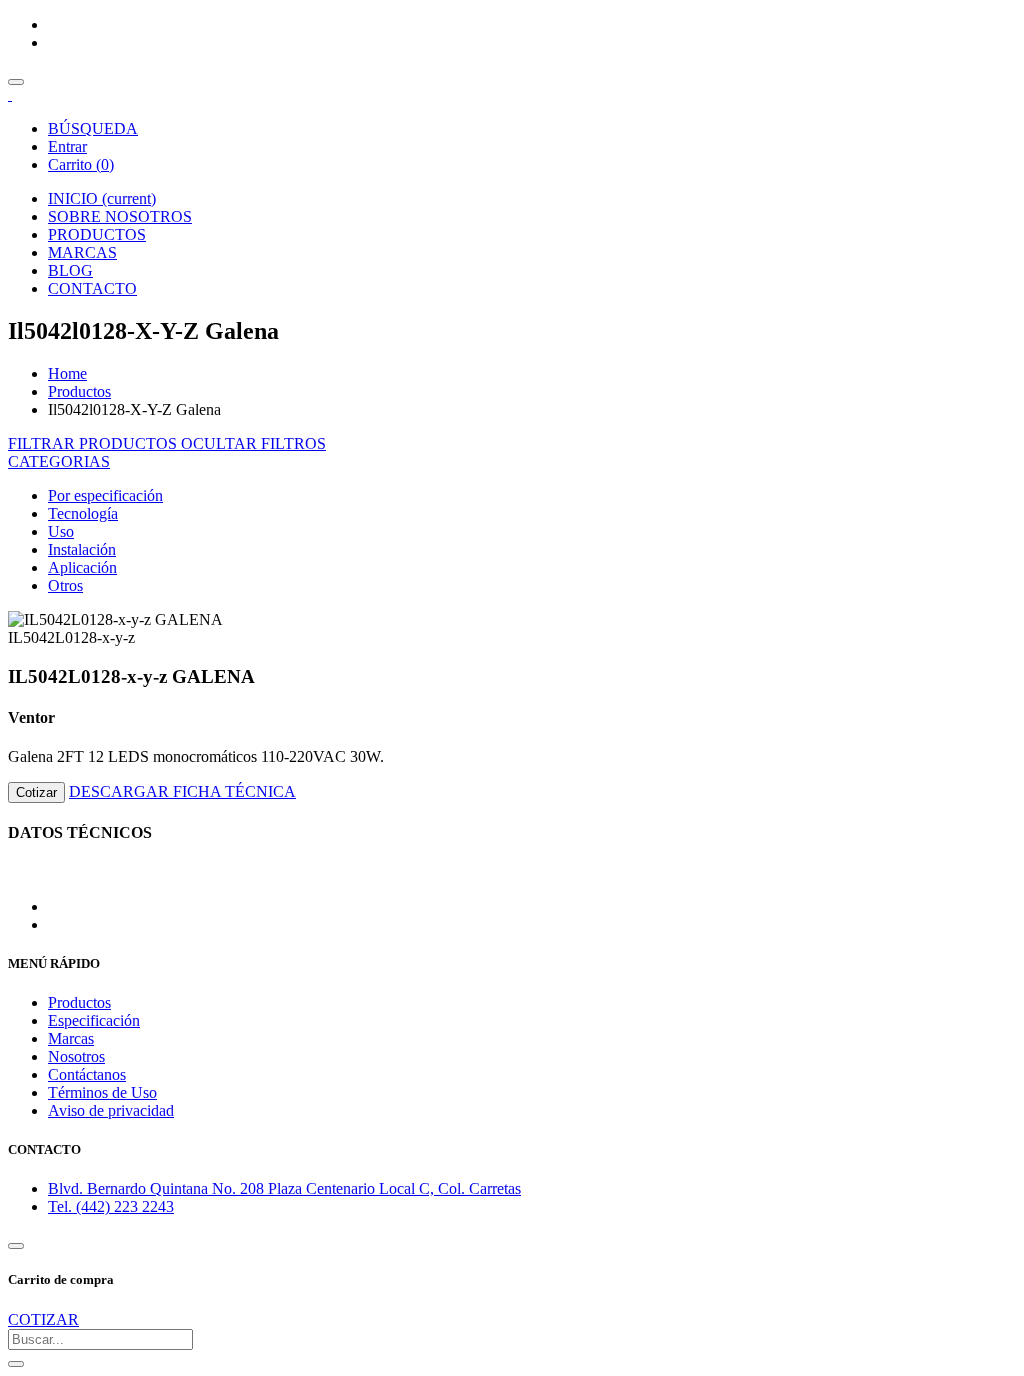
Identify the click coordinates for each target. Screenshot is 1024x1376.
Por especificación (105, 495)
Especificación (94, 1020)
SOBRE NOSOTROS (120, 216)
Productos (79, 391)
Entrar (67, 146)
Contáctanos (87, 1074)
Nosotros (76, 1056)
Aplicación (82, 567)
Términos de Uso (102, 1092)
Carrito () (81, 164)
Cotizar (36, 792)
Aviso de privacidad (111, 1110)
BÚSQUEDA (93, 128)
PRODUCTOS (97, 234)
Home (67, 373)
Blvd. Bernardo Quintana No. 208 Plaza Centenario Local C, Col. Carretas (284, 1188)
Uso (61, 531)
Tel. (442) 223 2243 (111, 1206)
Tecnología (83, 513)
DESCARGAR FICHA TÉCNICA (182, 791)
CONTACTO (92, 288)
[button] (59, 461)
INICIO (102, 198)
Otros (65, 585)
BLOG (70, 270)
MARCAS (82, 252)
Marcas (71, 1038)
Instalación (82, 549)
